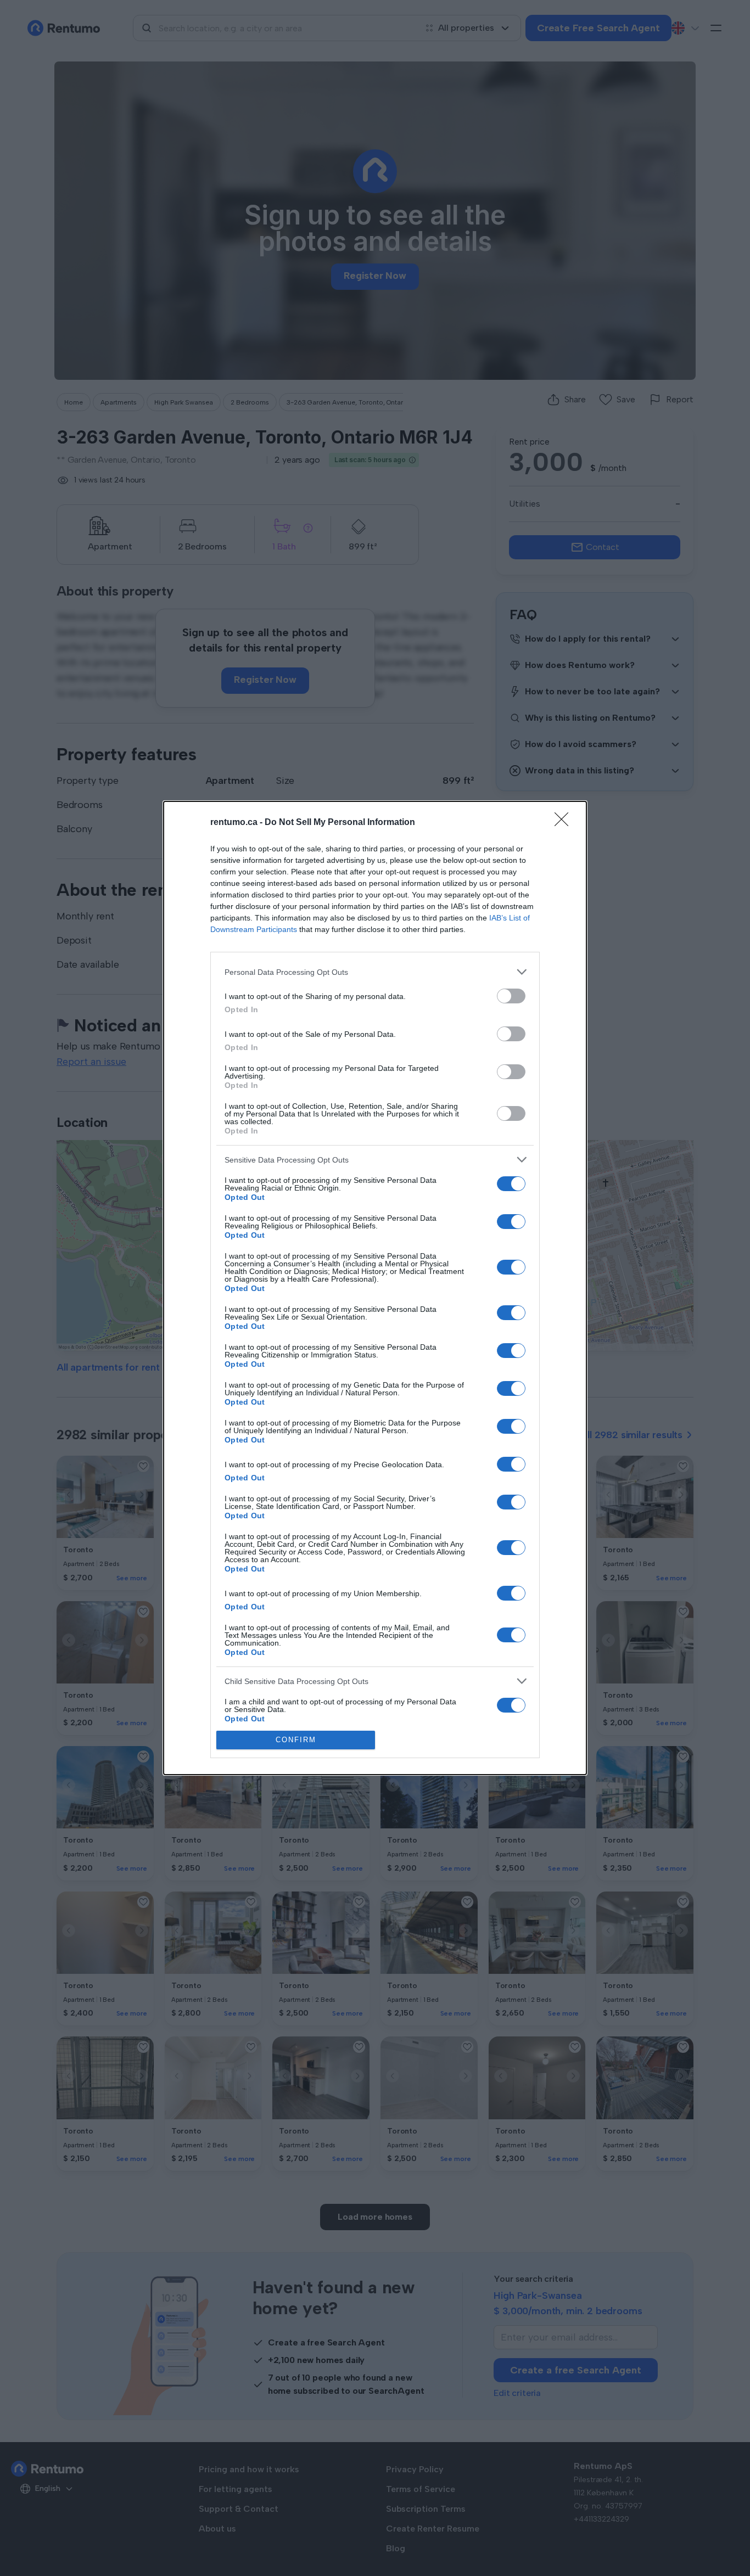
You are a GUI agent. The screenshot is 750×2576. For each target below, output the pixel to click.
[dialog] (375, 1288)
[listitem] (375, 972)
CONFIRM (296, 1740)
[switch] (511, 996)
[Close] (565, 823)
